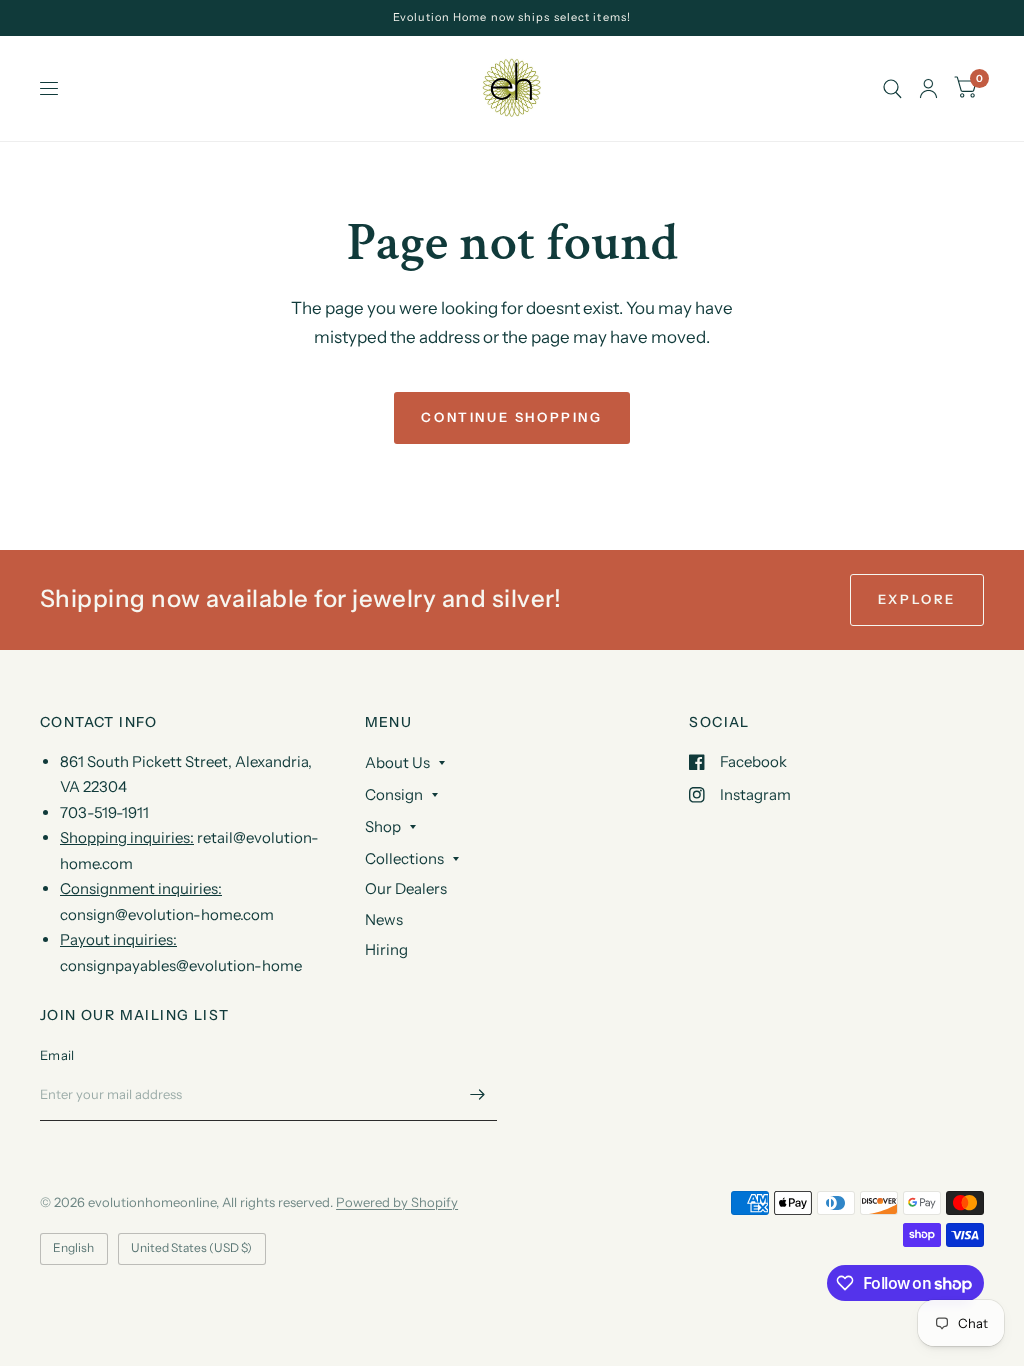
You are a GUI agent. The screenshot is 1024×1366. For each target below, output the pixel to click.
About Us (397, 762)
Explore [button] (917, 599)
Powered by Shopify (397, 1202)
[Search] (892, 88)
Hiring (386, 949)
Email (57, 1055)
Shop (383, 826)
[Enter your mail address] (477, 1095)
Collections (404, 858)
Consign (394, 794)
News (384, 919)
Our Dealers (406, 888)
